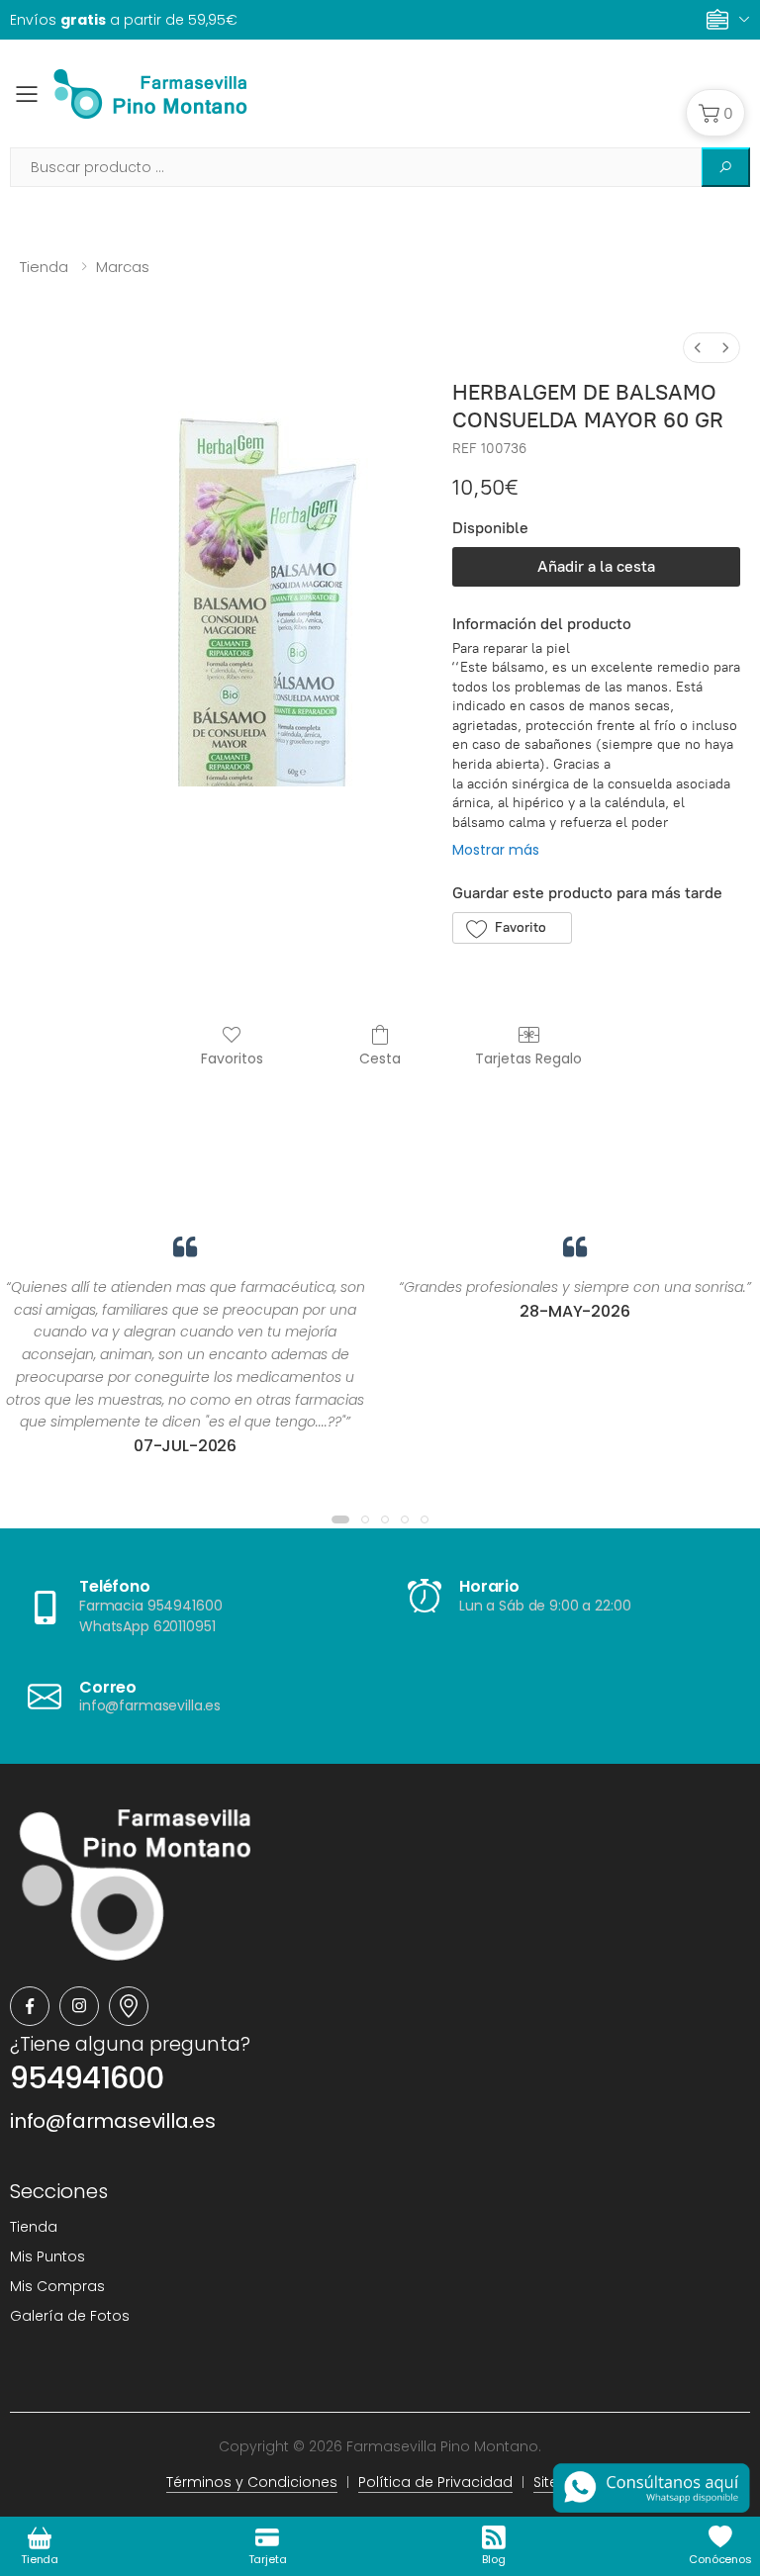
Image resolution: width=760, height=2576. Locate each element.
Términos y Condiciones (252, 2482)
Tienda (44, 267)
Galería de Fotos (70, 2316)
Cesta (380, 1058)
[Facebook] (30, 2006)
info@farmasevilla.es (113, 2121)
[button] (715, 113)
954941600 (87, 2078)
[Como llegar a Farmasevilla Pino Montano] (129, 2006)
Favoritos (232, 1058)
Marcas (123, 267)
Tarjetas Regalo (528, 1058)
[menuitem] (698, 348)
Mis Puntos (47, 2256)
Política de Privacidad (435, 2482)
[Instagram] (79, 2006)
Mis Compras (57, 2286)
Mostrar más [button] (496, 850)
